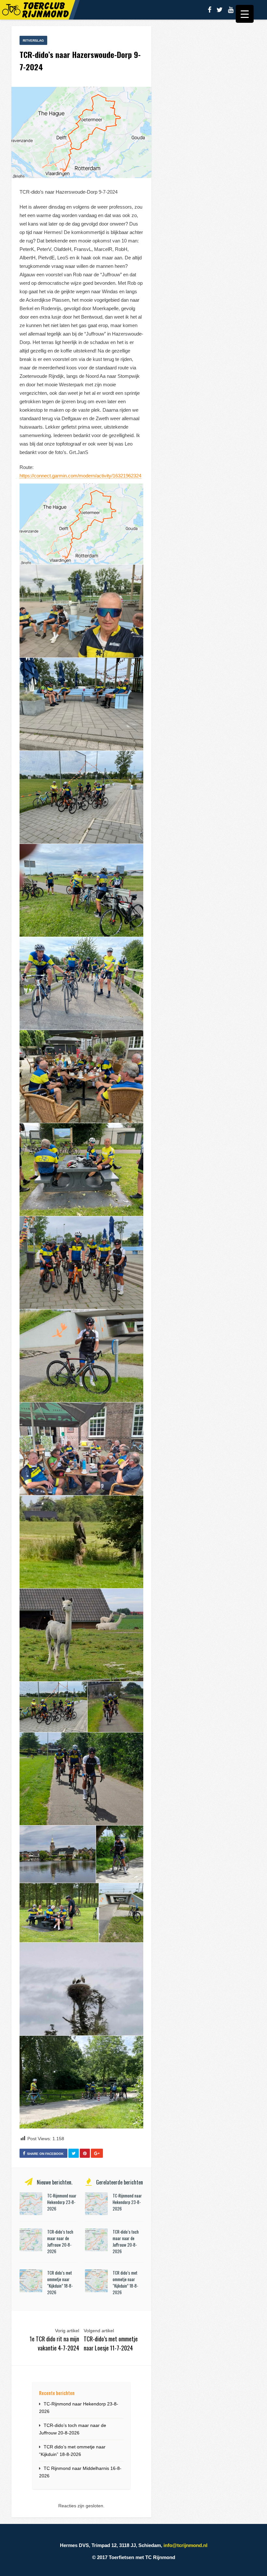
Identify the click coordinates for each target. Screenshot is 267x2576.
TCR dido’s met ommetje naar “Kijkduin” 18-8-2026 (60, 2282)
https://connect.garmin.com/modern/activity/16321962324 (80, 476)
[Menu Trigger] (245, 14)
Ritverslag (33, 41)
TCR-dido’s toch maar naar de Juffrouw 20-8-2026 (60, 2241)
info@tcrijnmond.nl (185, 2545)
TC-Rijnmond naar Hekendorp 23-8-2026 (62, 2202)
